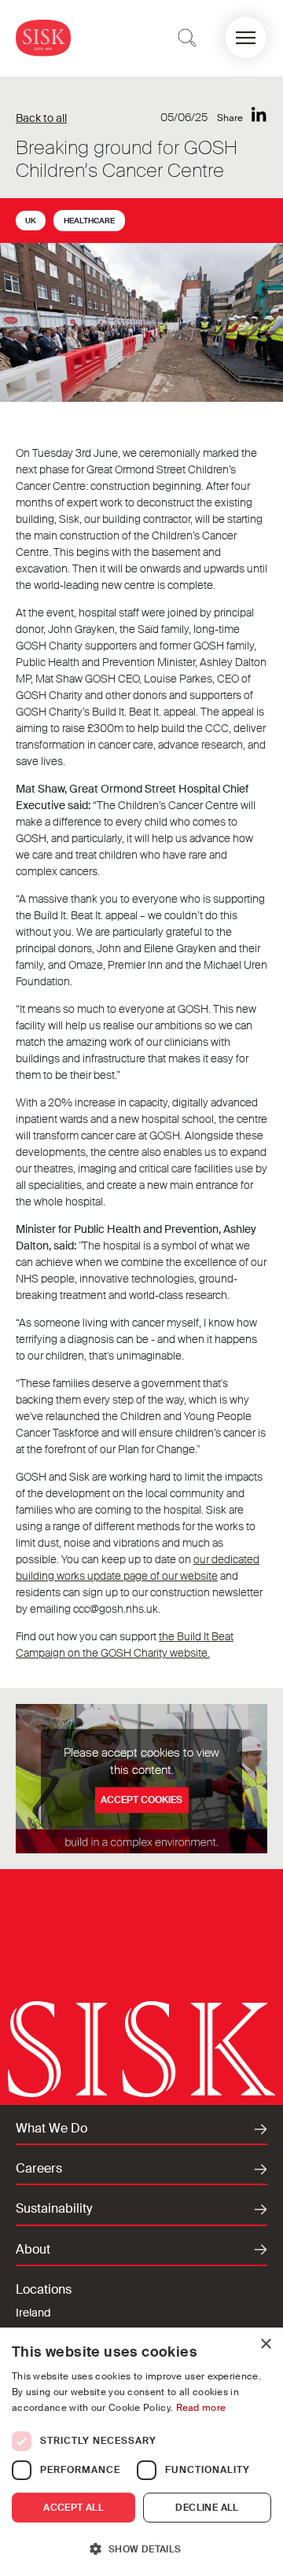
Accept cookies (141, 1800)
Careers (39, 2169)
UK (31, 221)
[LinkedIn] (259, 115)
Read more (201, 2408)
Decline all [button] (207, 2508)
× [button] (265, 2344)
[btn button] (187, 38)
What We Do (51, 2129)
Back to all (41, 118)
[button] (246, 37)
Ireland (33, 2313)
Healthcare (89, 221)
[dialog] (141, 2452)
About (33, 2250)
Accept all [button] (74, 2508)
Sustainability (54, 2209)
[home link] (43, 37)
